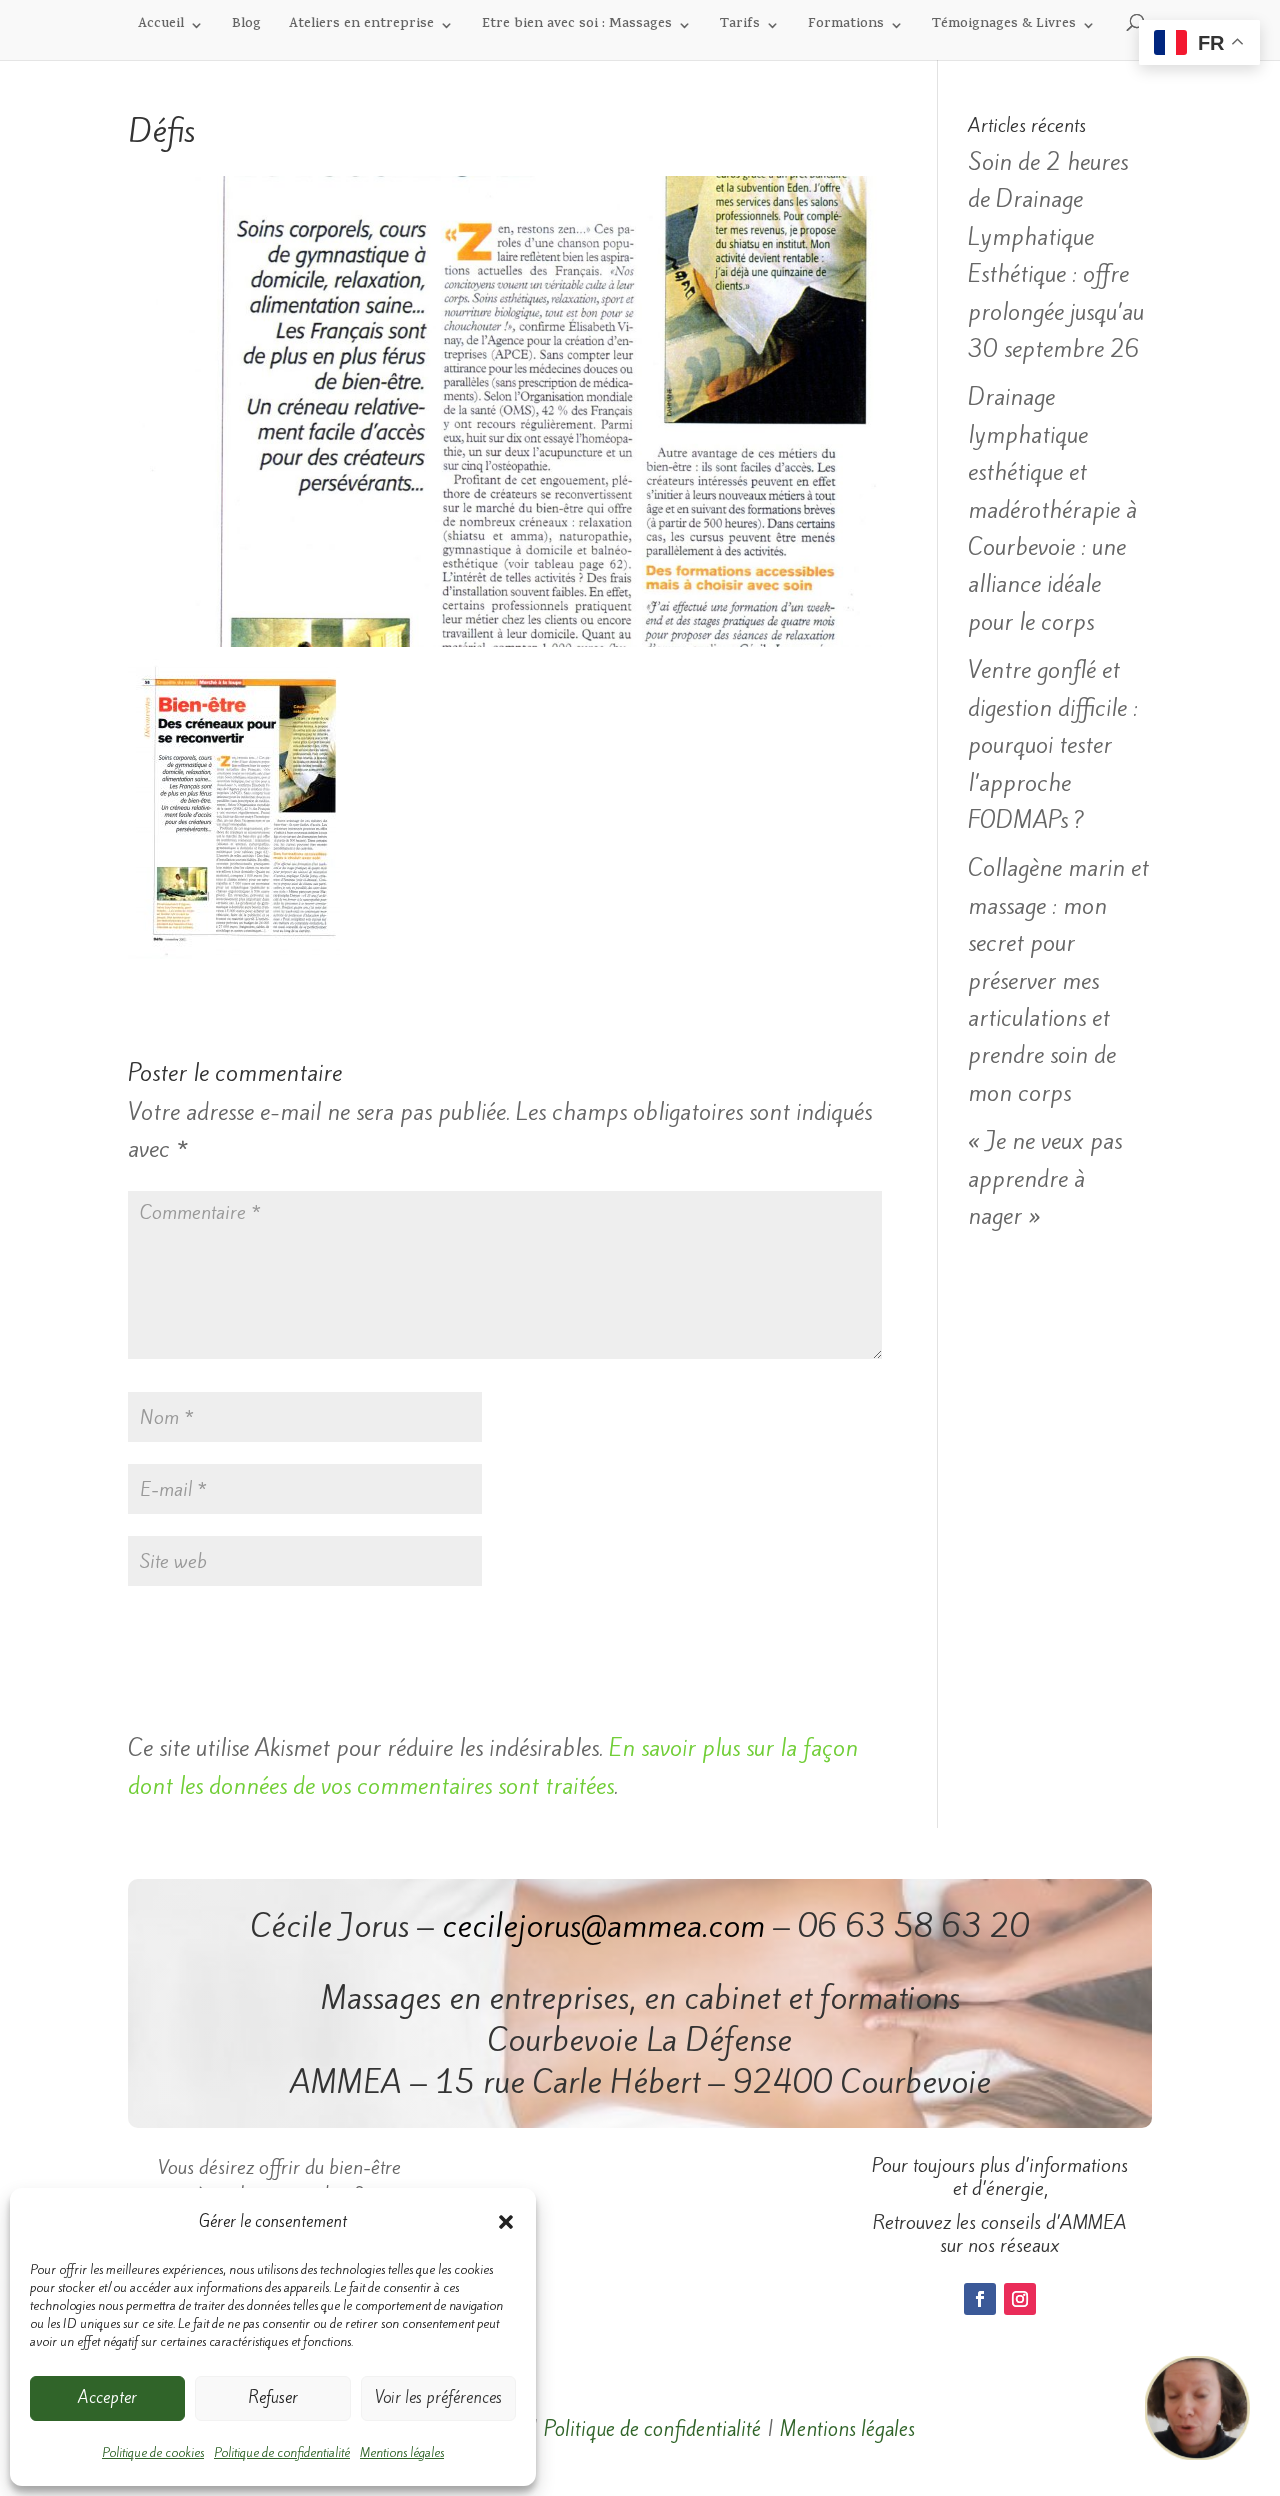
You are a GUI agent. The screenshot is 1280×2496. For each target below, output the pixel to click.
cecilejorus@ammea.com (603, 1926)
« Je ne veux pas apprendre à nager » (1045, 1178)
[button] (506, 2222)
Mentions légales (402, 2452)
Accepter (107, 2397)
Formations (846, 26)
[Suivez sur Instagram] (1020, 2299)
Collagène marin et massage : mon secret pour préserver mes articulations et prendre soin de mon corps (1058, 980)
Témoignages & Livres (1004, 26)
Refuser (273, 2397)
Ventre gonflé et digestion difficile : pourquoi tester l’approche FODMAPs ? (1053, 745)
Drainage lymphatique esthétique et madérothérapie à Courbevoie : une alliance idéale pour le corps (1052, 509)
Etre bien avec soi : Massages (577, 26)
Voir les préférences (438, 2397)
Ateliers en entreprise (361, 26)
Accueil (161, 26)
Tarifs (740, 26)
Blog (246, 26)
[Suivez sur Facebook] (980, 2299)
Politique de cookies (153, 2452)
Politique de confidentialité (282, 2452)
